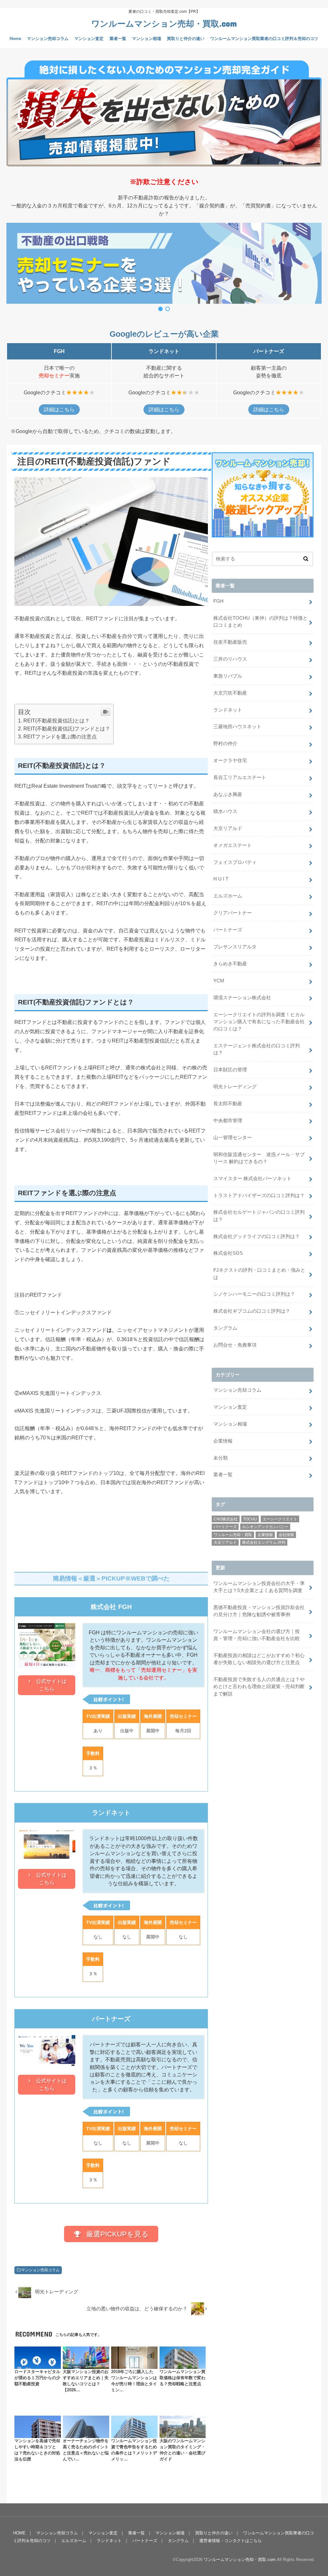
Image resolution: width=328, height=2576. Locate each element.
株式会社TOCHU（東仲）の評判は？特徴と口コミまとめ (260, 622)
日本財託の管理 (230, 1070)
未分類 (221, 1458)
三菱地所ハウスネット (237, 727)
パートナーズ (228, 930)
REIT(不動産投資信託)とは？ (57, 721)
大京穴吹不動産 (230, 693)
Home (15, 39)
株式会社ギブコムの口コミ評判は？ (252, 1311)
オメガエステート (233, 845)
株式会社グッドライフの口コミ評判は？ (257, 1236)
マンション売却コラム (48, 39)
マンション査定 (89, 39)
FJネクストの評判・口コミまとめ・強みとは (259, 1274)
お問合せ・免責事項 (235, 1345)
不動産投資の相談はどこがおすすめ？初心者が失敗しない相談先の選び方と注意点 (259, 1659)
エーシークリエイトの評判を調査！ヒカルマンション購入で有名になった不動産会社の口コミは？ (259, 1022)
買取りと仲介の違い (186, 39)
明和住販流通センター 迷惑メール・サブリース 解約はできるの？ (259, 1158)
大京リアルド (228, 828)
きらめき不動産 (230, 964)
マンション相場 (147, 39)
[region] (164, 268)
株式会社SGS (228, 1253)
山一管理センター (233, 1138)
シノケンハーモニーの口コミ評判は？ (254, 1294)
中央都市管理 (228, 1121)
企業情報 (223, 1441)
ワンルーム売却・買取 (233, 1535)
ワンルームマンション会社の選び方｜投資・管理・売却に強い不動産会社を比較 (257, 1635)
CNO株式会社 (226, 1519)
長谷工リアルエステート (240, 777)
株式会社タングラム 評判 (264, 1542)
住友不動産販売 (230, 642)
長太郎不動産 (228, 1104)
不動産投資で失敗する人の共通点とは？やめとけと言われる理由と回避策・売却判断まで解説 (259, 1686)
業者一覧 (118, 39)
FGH (218, 601)
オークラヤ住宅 (230, 761)
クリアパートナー (233, 913)
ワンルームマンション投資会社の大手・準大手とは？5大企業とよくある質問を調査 (259, 1587)
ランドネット (228, 710)
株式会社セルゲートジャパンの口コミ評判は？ (259, 1216)
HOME (19, 2533)
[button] (164, 263)
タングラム (225, 1328)
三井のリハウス (230, 659)
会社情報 (286, 1535)
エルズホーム (228, 896)
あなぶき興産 (228, 794)
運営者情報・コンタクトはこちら (230, 2541)
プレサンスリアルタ (235, 947)
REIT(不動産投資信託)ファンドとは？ (67, 729)
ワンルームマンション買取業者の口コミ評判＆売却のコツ (264, 39)
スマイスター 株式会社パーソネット (252, 1179)
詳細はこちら (59, 410)
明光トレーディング (235, 1087)
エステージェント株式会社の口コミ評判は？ (257, 1049)
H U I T (221, 879)
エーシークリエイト (280, 1519)
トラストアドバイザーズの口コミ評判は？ (259, 1195)
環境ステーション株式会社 (242, 998)
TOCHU (250, 1519)
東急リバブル (228, 676)
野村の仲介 (225, 744)
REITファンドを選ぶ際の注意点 (60, 737)
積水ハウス (225, 811)
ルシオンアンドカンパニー (265, 1527)
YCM (219, 981)
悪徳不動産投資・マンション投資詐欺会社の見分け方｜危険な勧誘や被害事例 (259, 1611)
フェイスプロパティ (235, 862)
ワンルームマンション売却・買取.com (164, 23)
